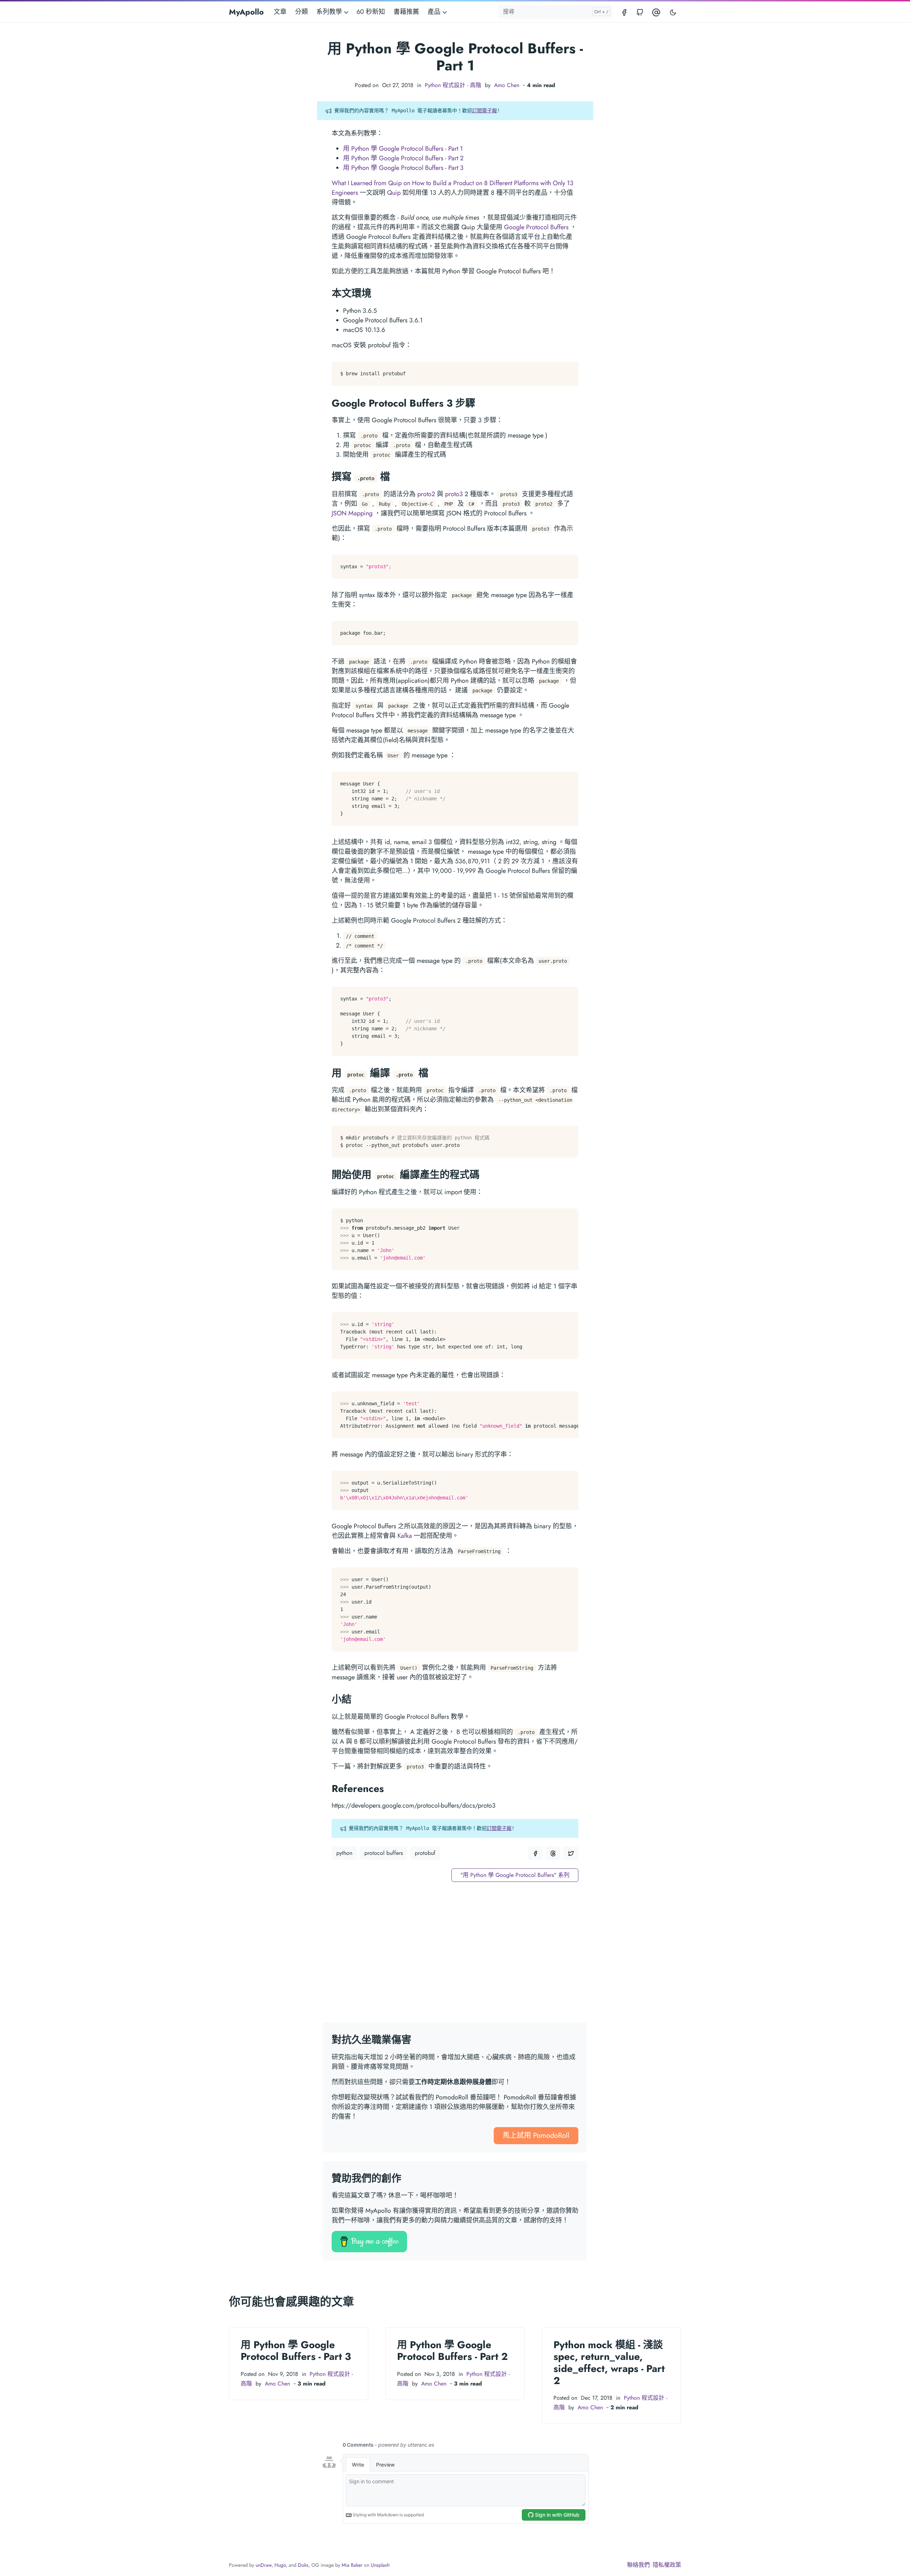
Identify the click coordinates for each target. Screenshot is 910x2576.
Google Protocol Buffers (536, 227)
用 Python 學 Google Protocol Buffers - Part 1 (403, 149)
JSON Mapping (352, 513)
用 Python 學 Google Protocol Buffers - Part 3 (403, 168)
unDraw (264, 2565)
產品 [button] (435, 12)
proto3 (454, 494)
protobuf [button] (425, 1853)
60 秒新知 (371, 12)
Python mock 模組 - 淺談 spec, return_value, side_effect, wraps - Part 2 (609, 2363)
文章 (280, 12)
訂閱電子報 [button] (485, 111)
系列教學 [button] (330, 12)
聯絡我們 (638, 2565)
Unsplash (380, 2565)
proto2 (426, 494)
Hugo (280, 2565)
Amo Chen (507, 85)
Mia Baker (352, 2565)
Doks (303, 2565)
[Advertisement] (455, 1957)
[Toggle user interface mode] (673, 12)
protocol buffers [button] (384, 1853)
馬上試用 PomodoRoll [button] (536, 2135)
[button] (535, 1853)
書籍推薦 (406, 12)
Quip (394, 193)
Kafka (405, 1536)
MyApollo (246, 12)
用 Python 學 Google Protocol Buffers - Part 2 (403, 158)
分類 (301, 12)
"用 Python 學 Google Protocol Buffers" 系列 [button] (515, 1875)
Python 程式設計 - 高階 (453, 85)
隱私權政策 (667, 2565)
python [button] (344, 1853)
